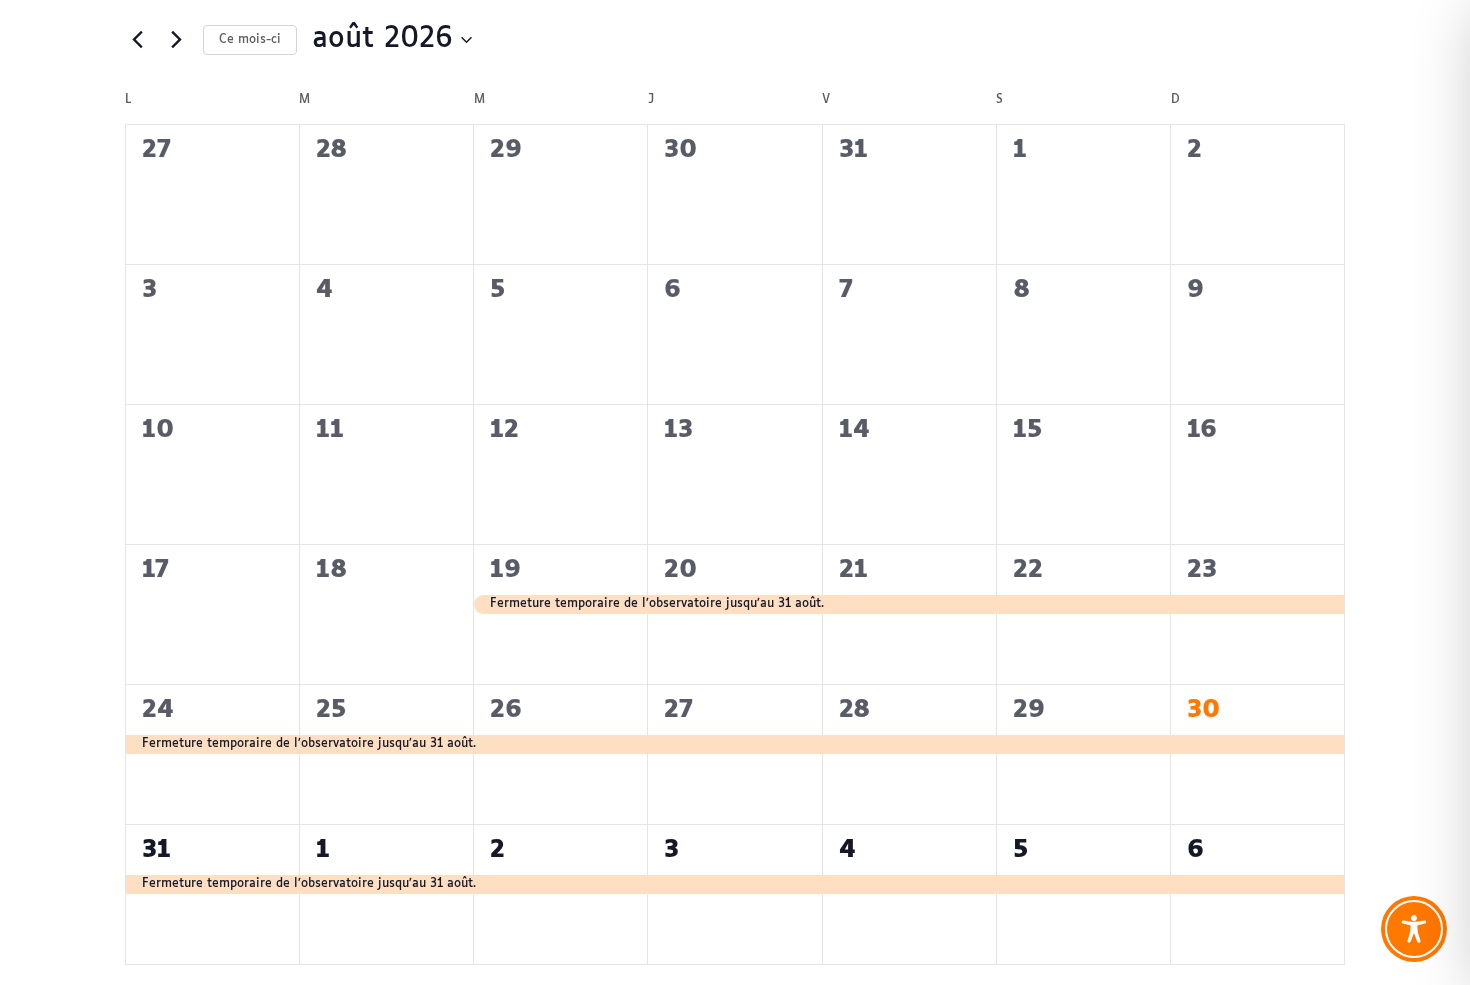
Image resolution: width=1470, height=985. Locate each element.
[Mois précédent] (137, 40)
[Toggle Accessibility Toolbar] (1414, 929)
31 (156, 850)
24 (158, 710)
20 (680, 570)
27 (678, 710)
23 (1202, 570)
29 (1029, 710)
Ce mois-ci (250, 40)
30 (1203, 710)
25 (331, 710)
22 (1028, 570)
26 (506, 710)
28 (854, 710)
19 (505, 570)
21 (853, 570)
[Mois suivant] (176, 40)
